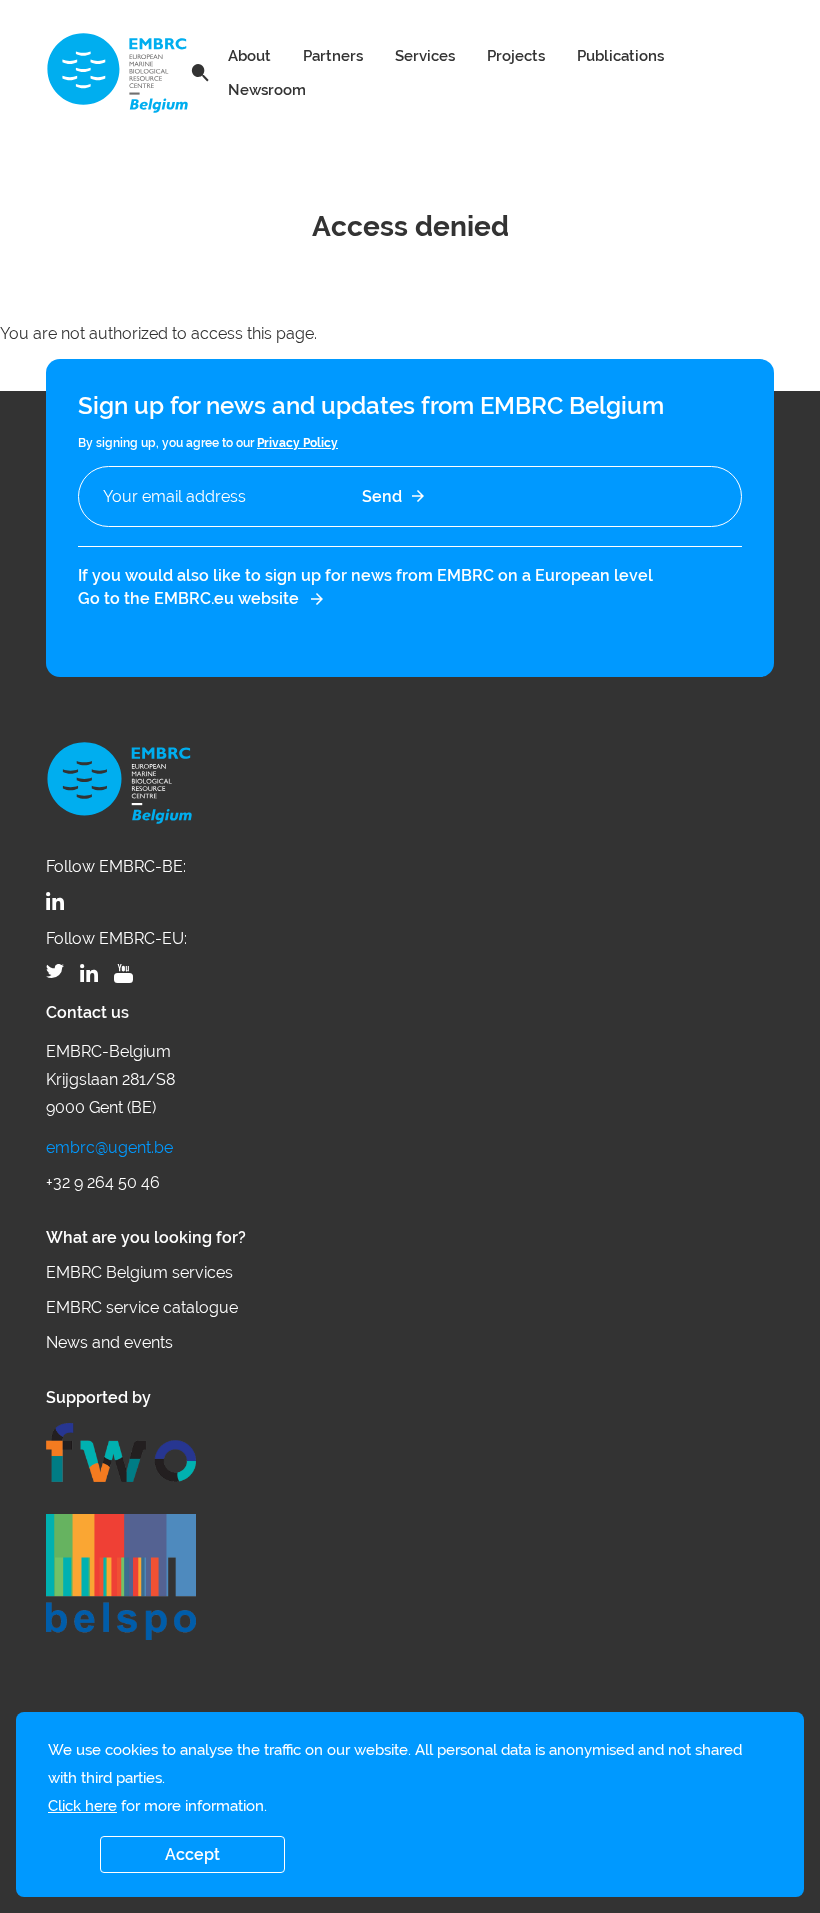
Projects (516, 56)
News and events (109, 1342)
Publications (620, 56)
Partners (333, 56)
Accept (192, 1854)
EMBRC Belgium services (139, 1272)
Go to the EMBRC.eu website (188, 598)
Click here (82, 1806)
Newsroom (267, 90)
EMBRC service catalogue (142, 1307)
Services (425, 56)
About (249, 56)
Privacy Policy (297, 443)
